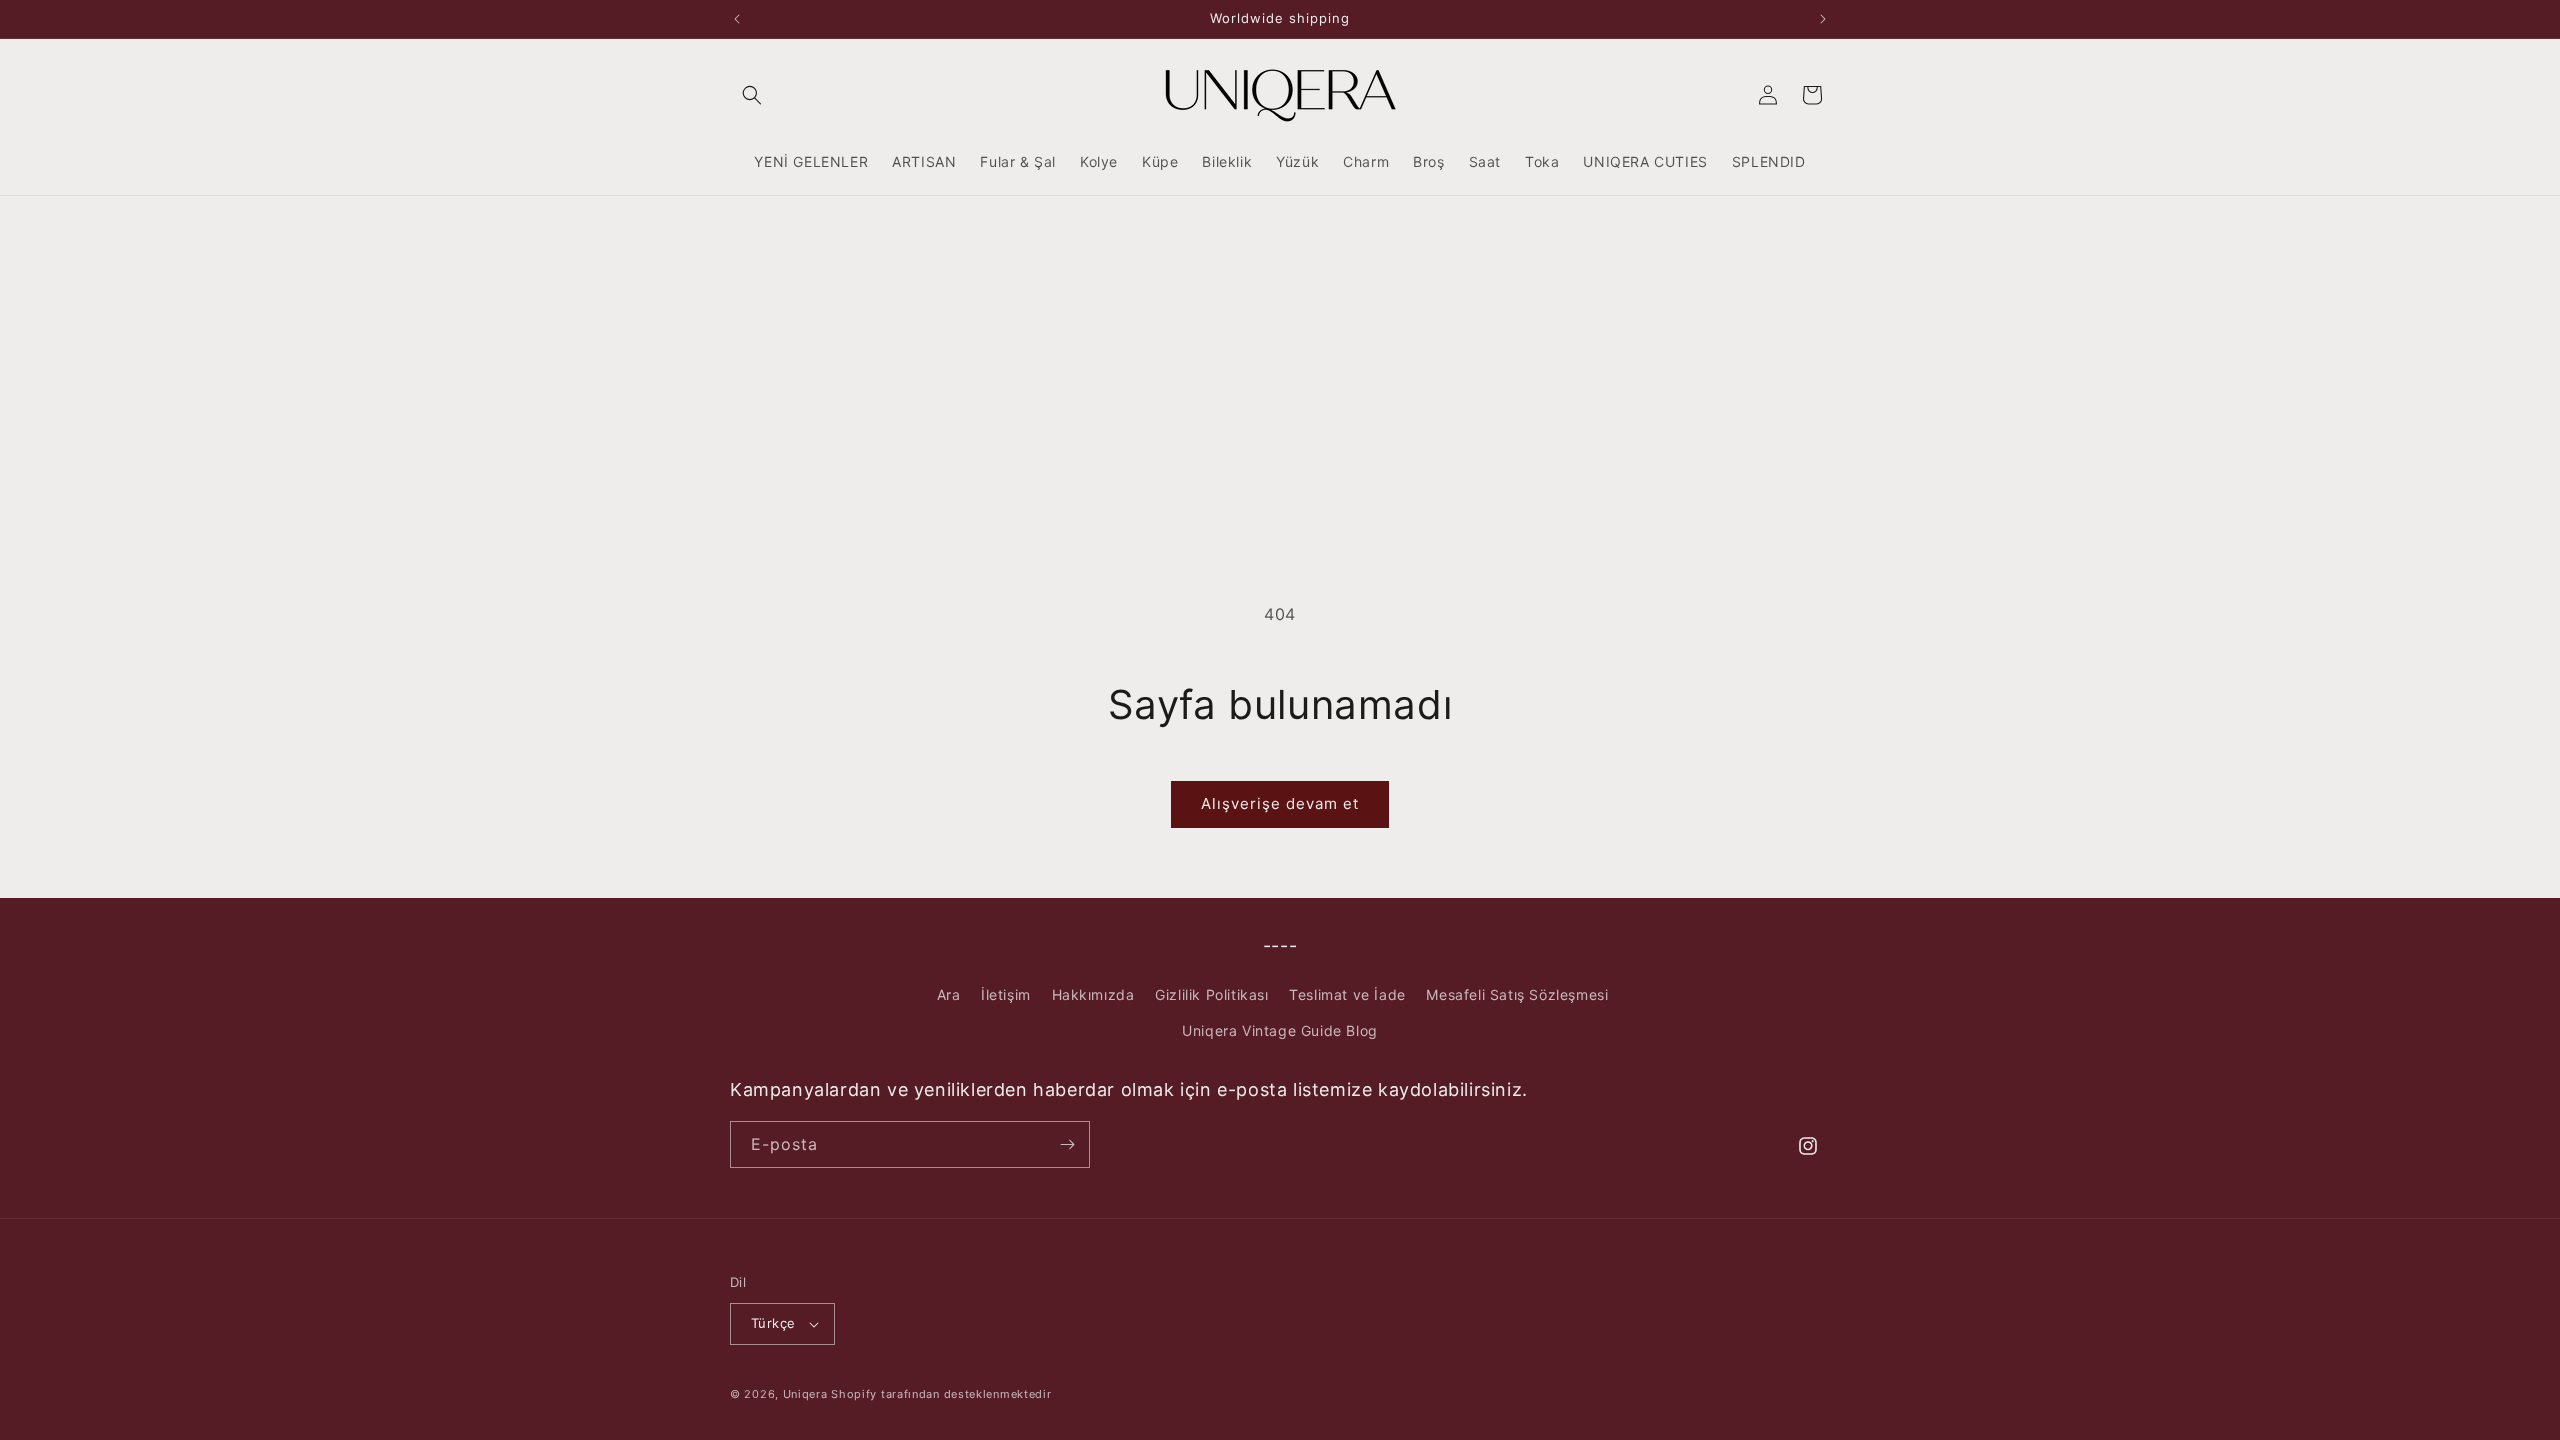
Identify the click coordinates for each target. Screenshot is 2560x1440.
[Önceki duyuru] (737, 19)
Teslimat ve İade (1347, 994)
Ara (949, 994)
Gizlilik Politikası (1211, 994)
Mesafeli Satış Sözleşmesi (1517, 994)
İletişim (1006, 994)
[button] (752, 95)
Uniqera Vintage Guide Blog (1280, 1030)
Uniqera (805, 1394)
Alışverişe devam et (1280, 803)
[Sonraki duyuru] (1823, 19)
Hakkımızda (1093, 994)
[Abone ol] (1067, 1144)
